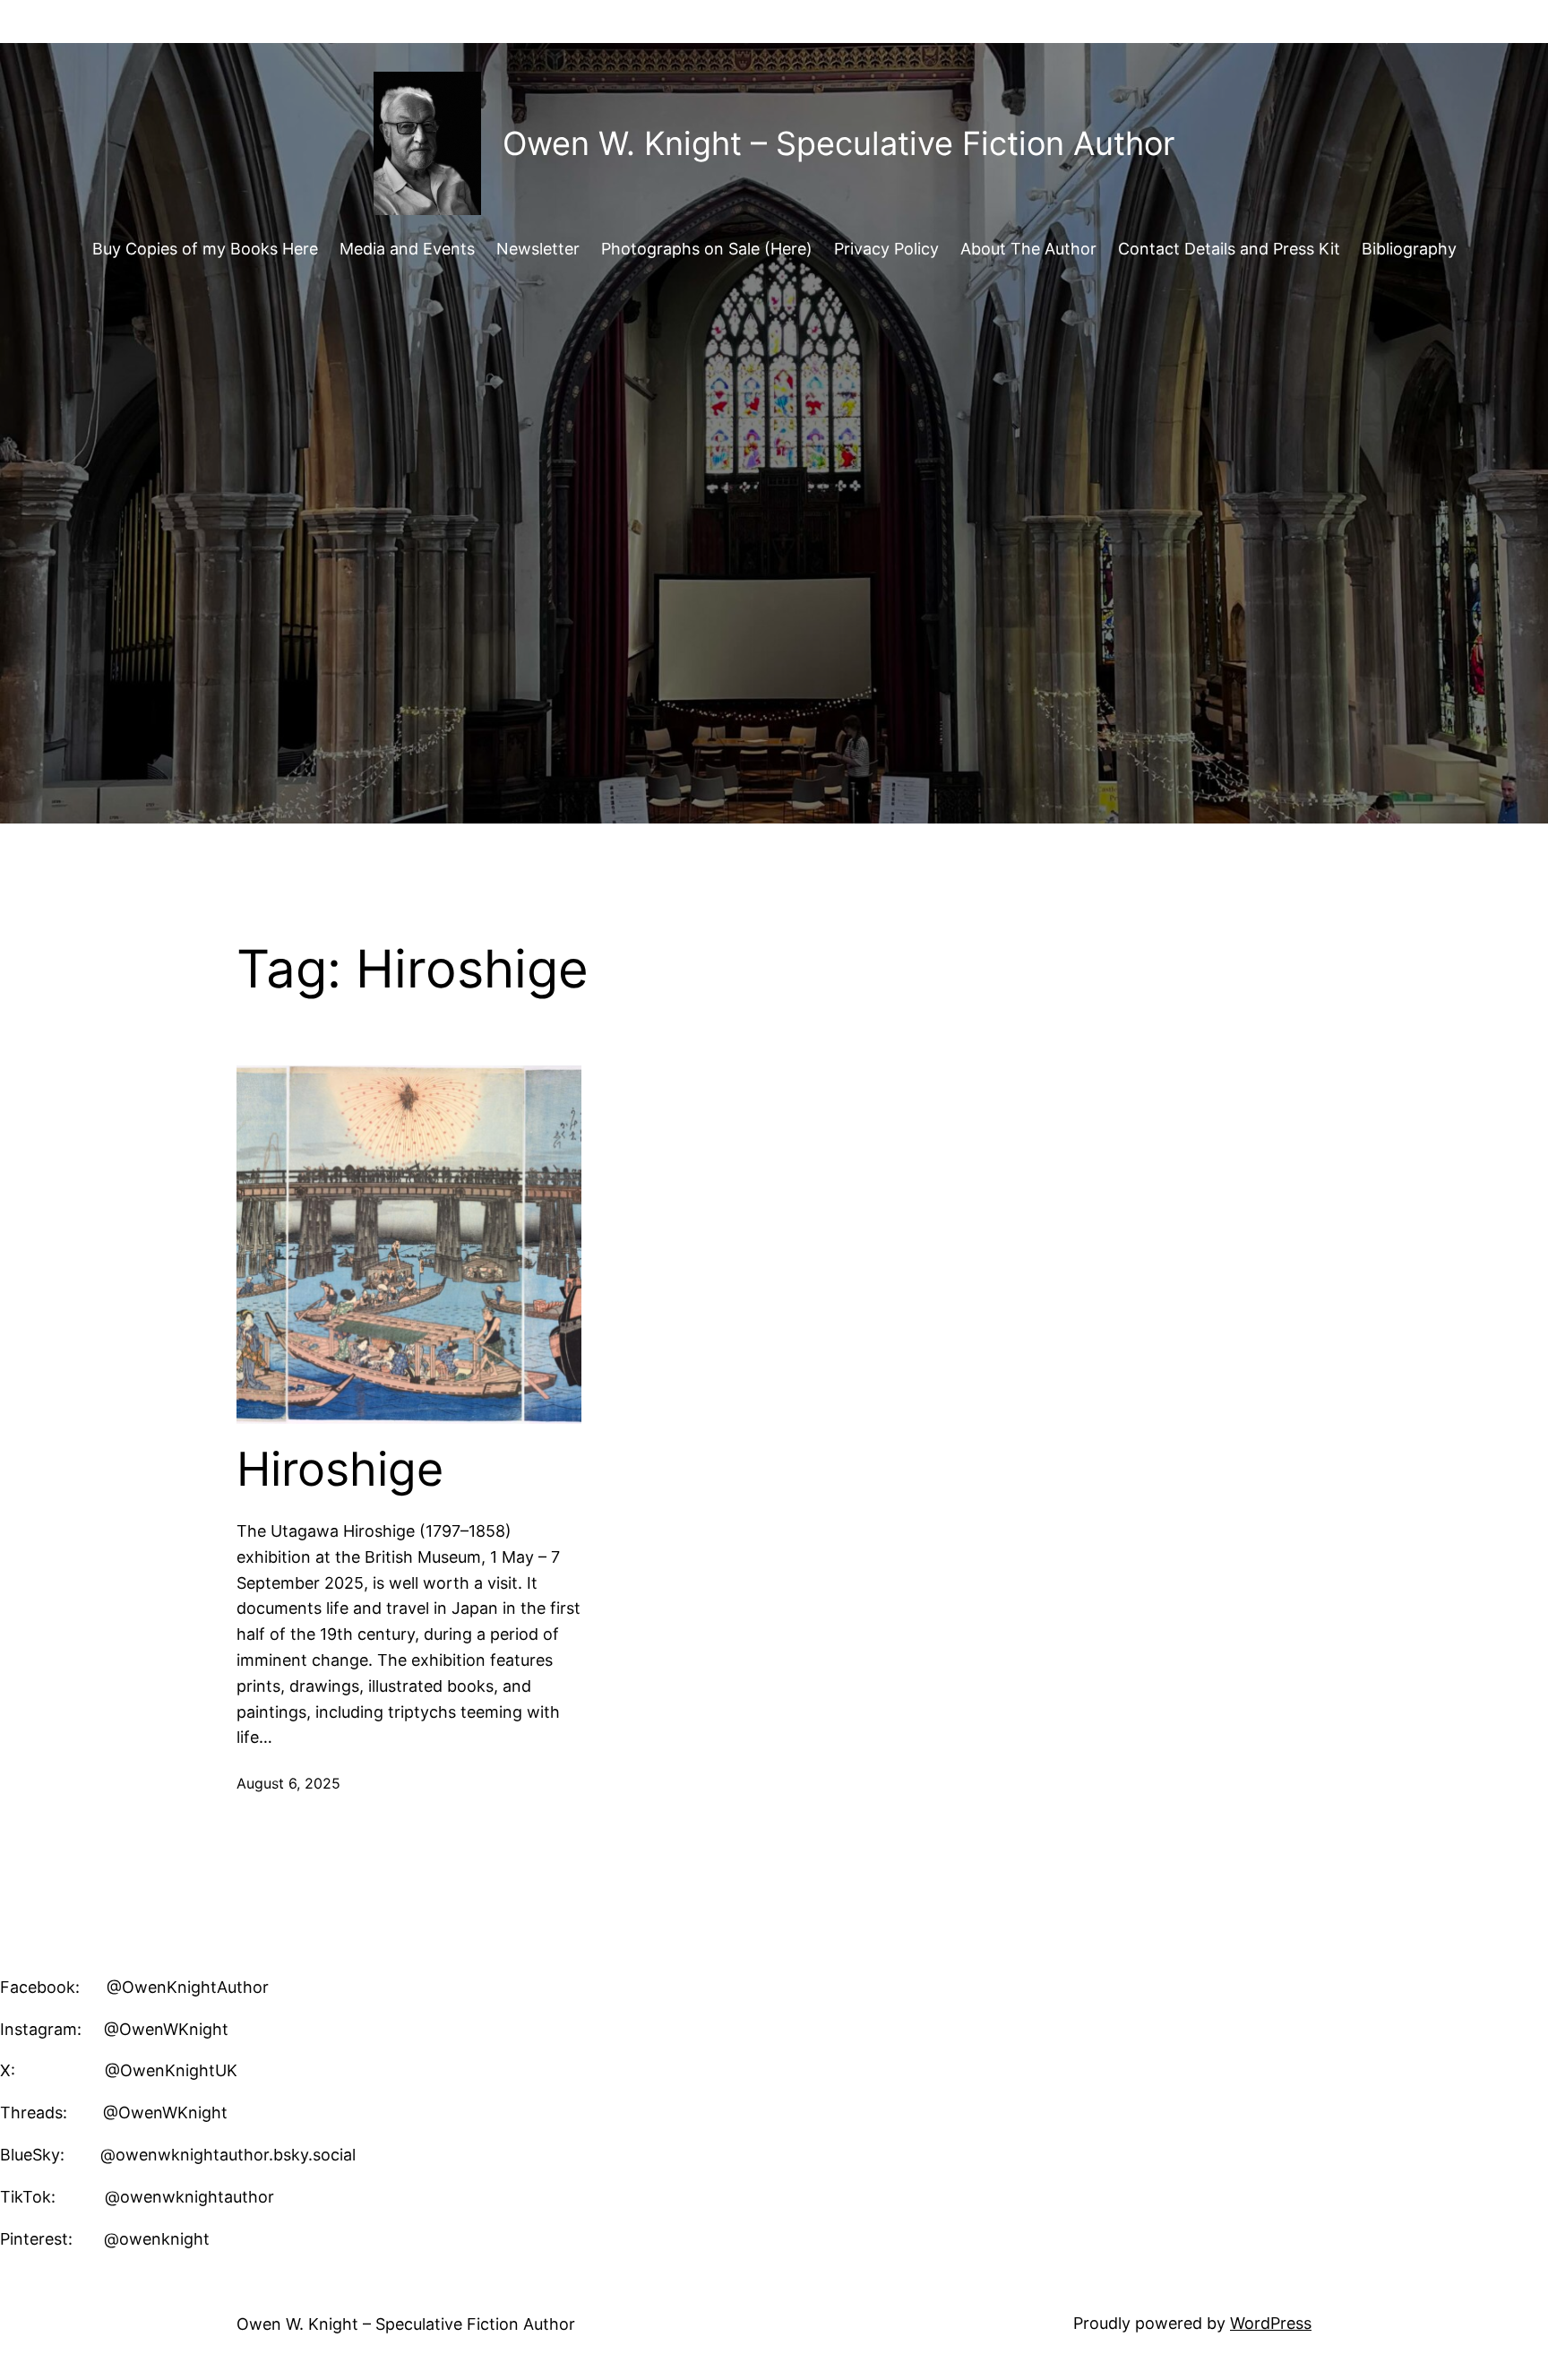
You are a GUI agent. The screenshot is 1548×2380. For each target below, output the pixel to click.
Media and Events (407, 249)
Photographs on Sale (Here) (707, 249)
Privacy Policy (886, 249)
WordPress (1271, 2323)
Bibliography (1409, 249)
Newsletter (538, 249)
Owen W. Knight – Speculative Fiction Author (838, 143)
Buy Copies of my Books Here (205, 249)
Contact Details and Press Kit (1229, 249)
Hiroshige (340, 1470)
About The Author (1028, 249)
